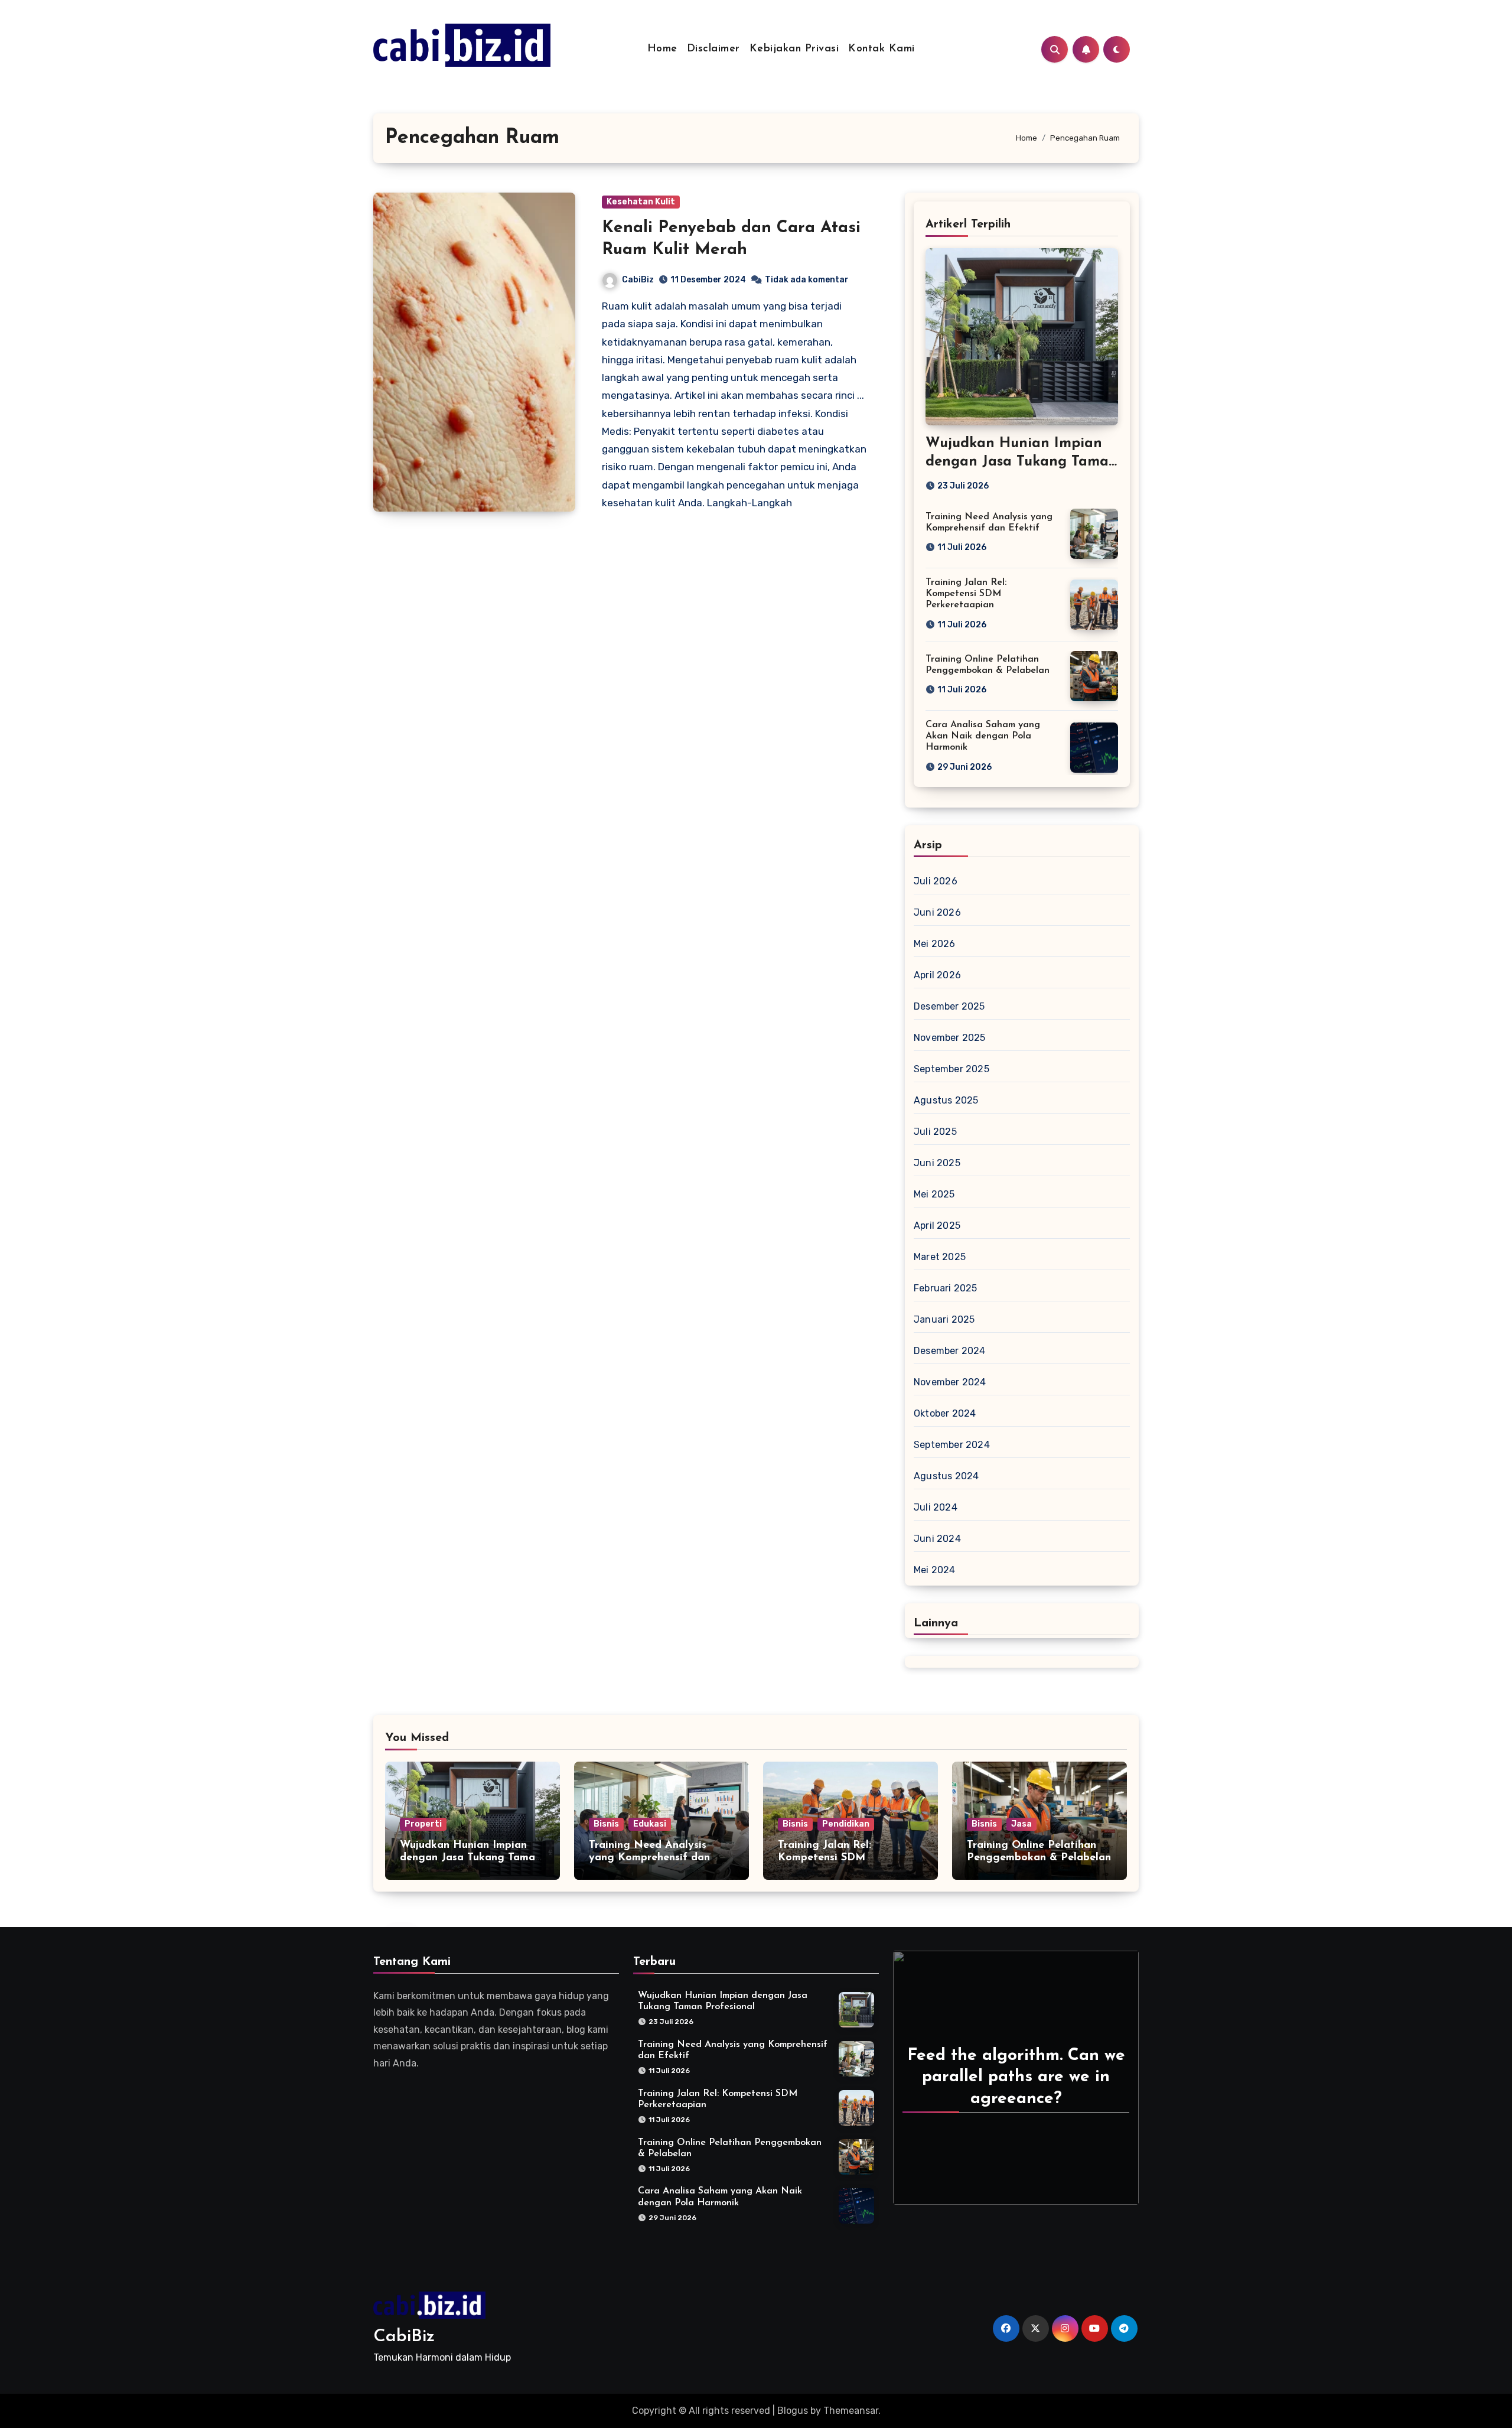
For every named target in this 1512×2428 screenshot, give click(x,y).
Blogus (793, 2411)
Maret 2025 (940, 1257)
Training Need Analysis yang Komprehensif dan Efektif (649, 1858)
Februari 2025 (946, 1288)
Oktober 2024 (945, 1413)
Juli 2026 (936, 881)
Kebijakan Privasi (794, 49)
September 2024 (952, 1445)
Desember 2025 (949, 1006)
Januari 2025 (944, 1319)
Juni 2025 (937, 1163)
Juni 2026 (937, 912)
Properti (423, 1824)
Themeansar (851, 2411)
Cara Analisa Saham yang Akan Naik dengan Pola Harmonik (983, 736)
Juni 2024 (937, 1539)
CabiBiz (638, 280)
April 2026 (937, 975)
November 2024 (950, 1382)
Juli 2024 (936, 1507)
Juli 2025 (935, 1132)
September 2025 (951, 1069)
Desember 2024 (950, 1351)
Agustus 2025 (946, 1100)
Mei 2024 (935, 1570)
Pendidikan (846, 1824)
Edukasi (650, 1824)
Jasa (1021, 1824)
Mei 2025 (934, 1194)
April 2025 (937, 1226)
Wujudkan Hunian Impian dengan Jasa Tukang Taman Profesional (1021, 462)
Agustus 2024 (946, 1476)
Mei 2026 (935, 944)
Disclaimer (713, 49)
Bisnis (606, 1824)
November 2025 (950, 1038)
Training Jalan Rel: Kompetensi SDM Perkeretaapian (966, 594)
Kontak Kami (882, 49)
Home (662, 49)
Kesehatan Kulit (641, 202)
